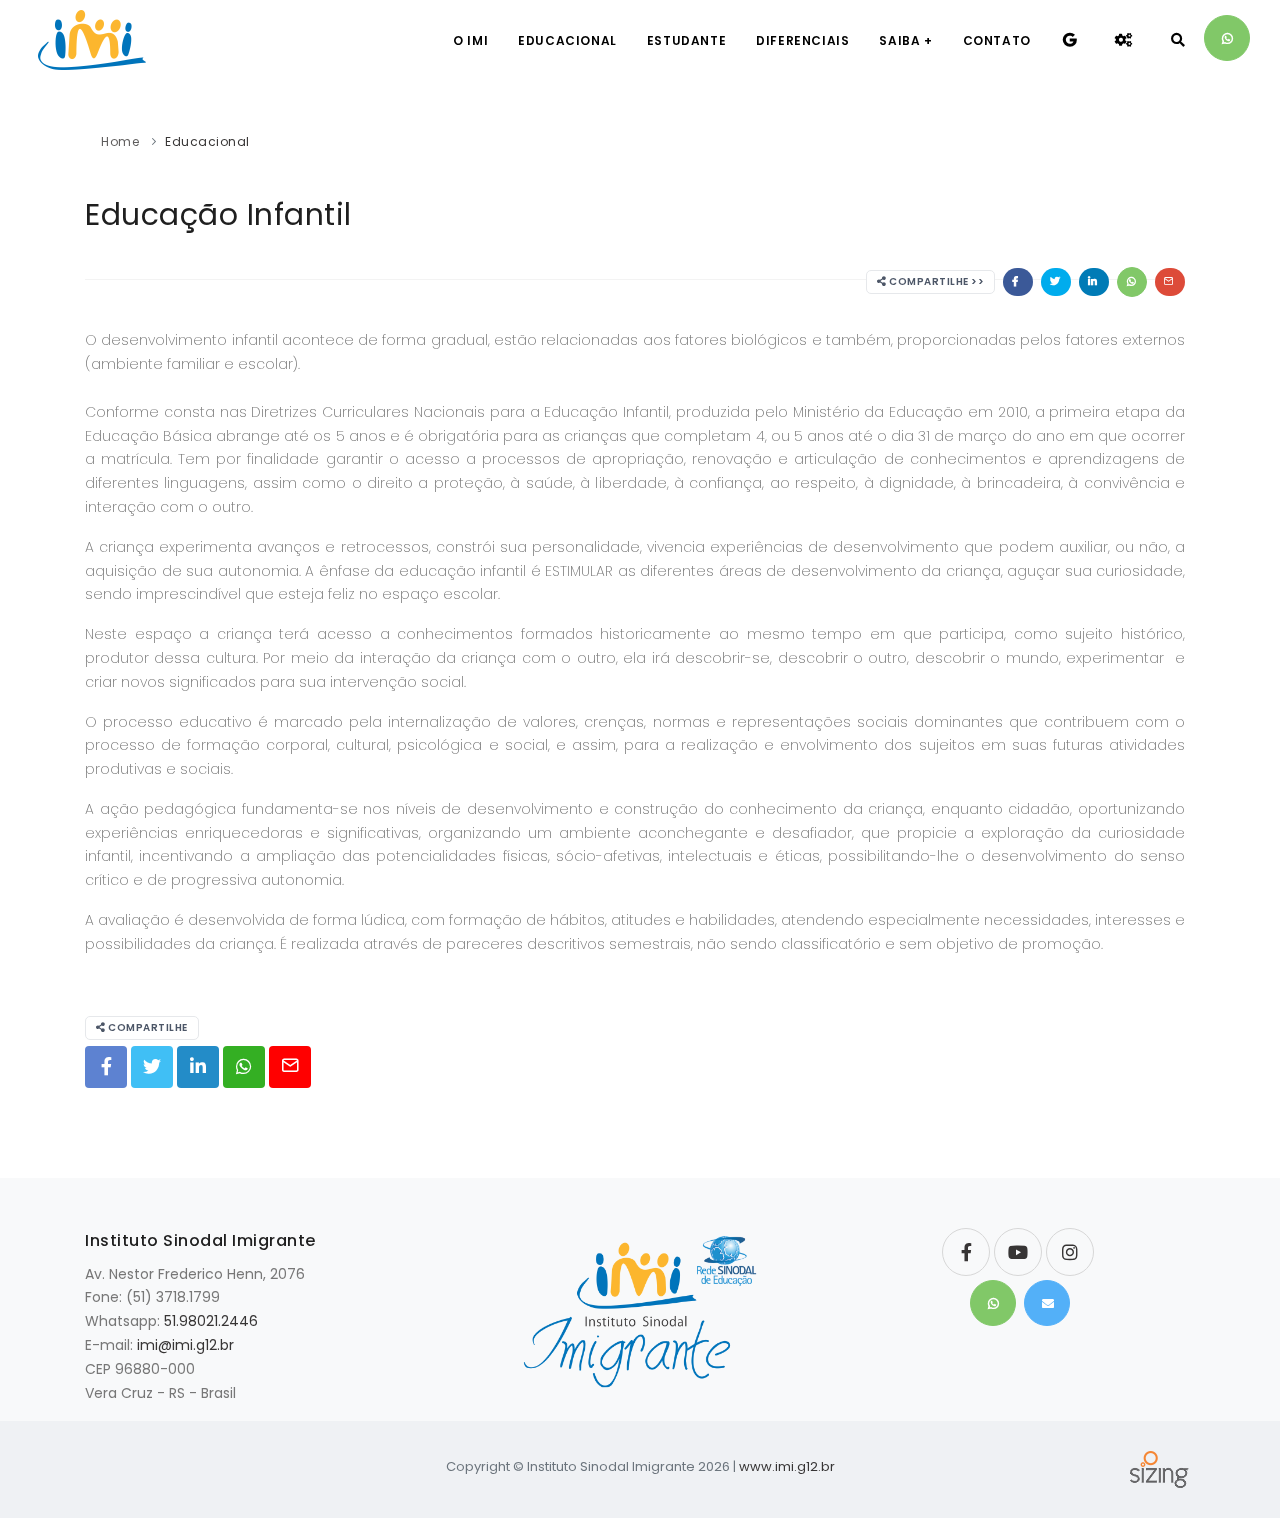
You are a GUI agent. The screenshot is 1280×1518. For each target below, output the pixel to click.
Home (120, 141)
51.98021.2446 (211, 1321)
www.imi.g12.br (787, 1466)
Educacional (567, 40)
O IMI (470, 40)
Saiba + (905, 40)
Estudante (686, 40)
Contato (997, 40)
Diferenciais (802, 40)
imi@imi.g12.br (185, 1345)
